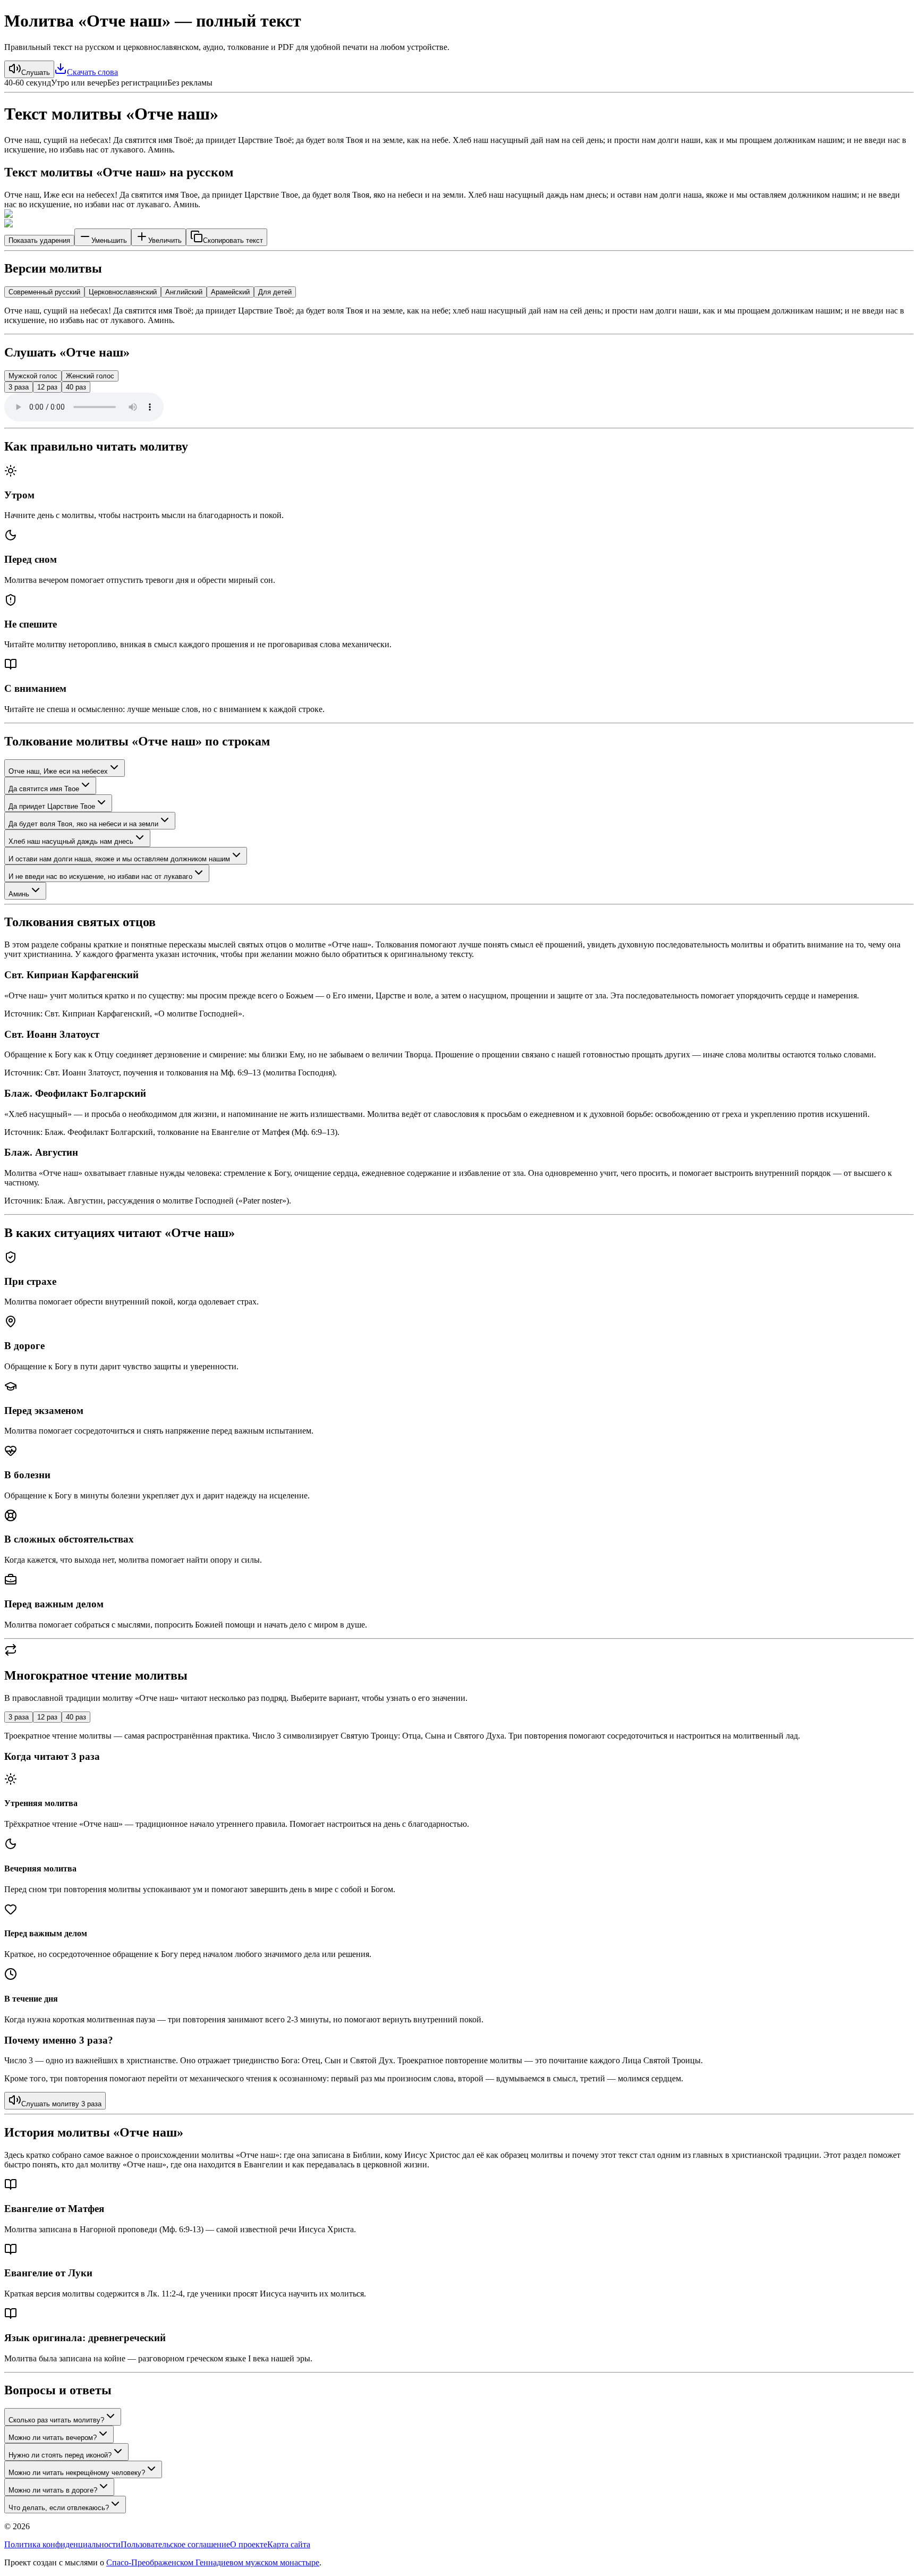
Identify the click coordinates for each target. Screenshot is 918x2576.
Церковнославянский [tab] (123, 292)
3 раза (19, 387)
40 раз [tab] (76, 1717)
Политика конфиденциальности (62, 2544)
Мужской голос (33, 376)
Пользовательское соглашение (175, 2544)
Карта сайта (289, 2544)
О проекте (249, 2544)
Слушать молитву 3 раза (61, 2104)
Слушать (36, 73)
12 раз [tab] (47, 1717)
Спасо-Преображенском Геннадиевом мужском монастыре (213, 2562)
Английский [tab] (184, 292)
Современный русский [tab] (44, 292)
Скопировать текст (233, 240)
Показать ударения (39, 240)
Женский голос (90, 376)
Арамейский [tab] (230, 292)
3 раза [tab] (19, 1717)
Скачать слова (92, 72)
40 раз (76, 387)
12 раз (47, 387)
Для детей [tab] (275, 292)
